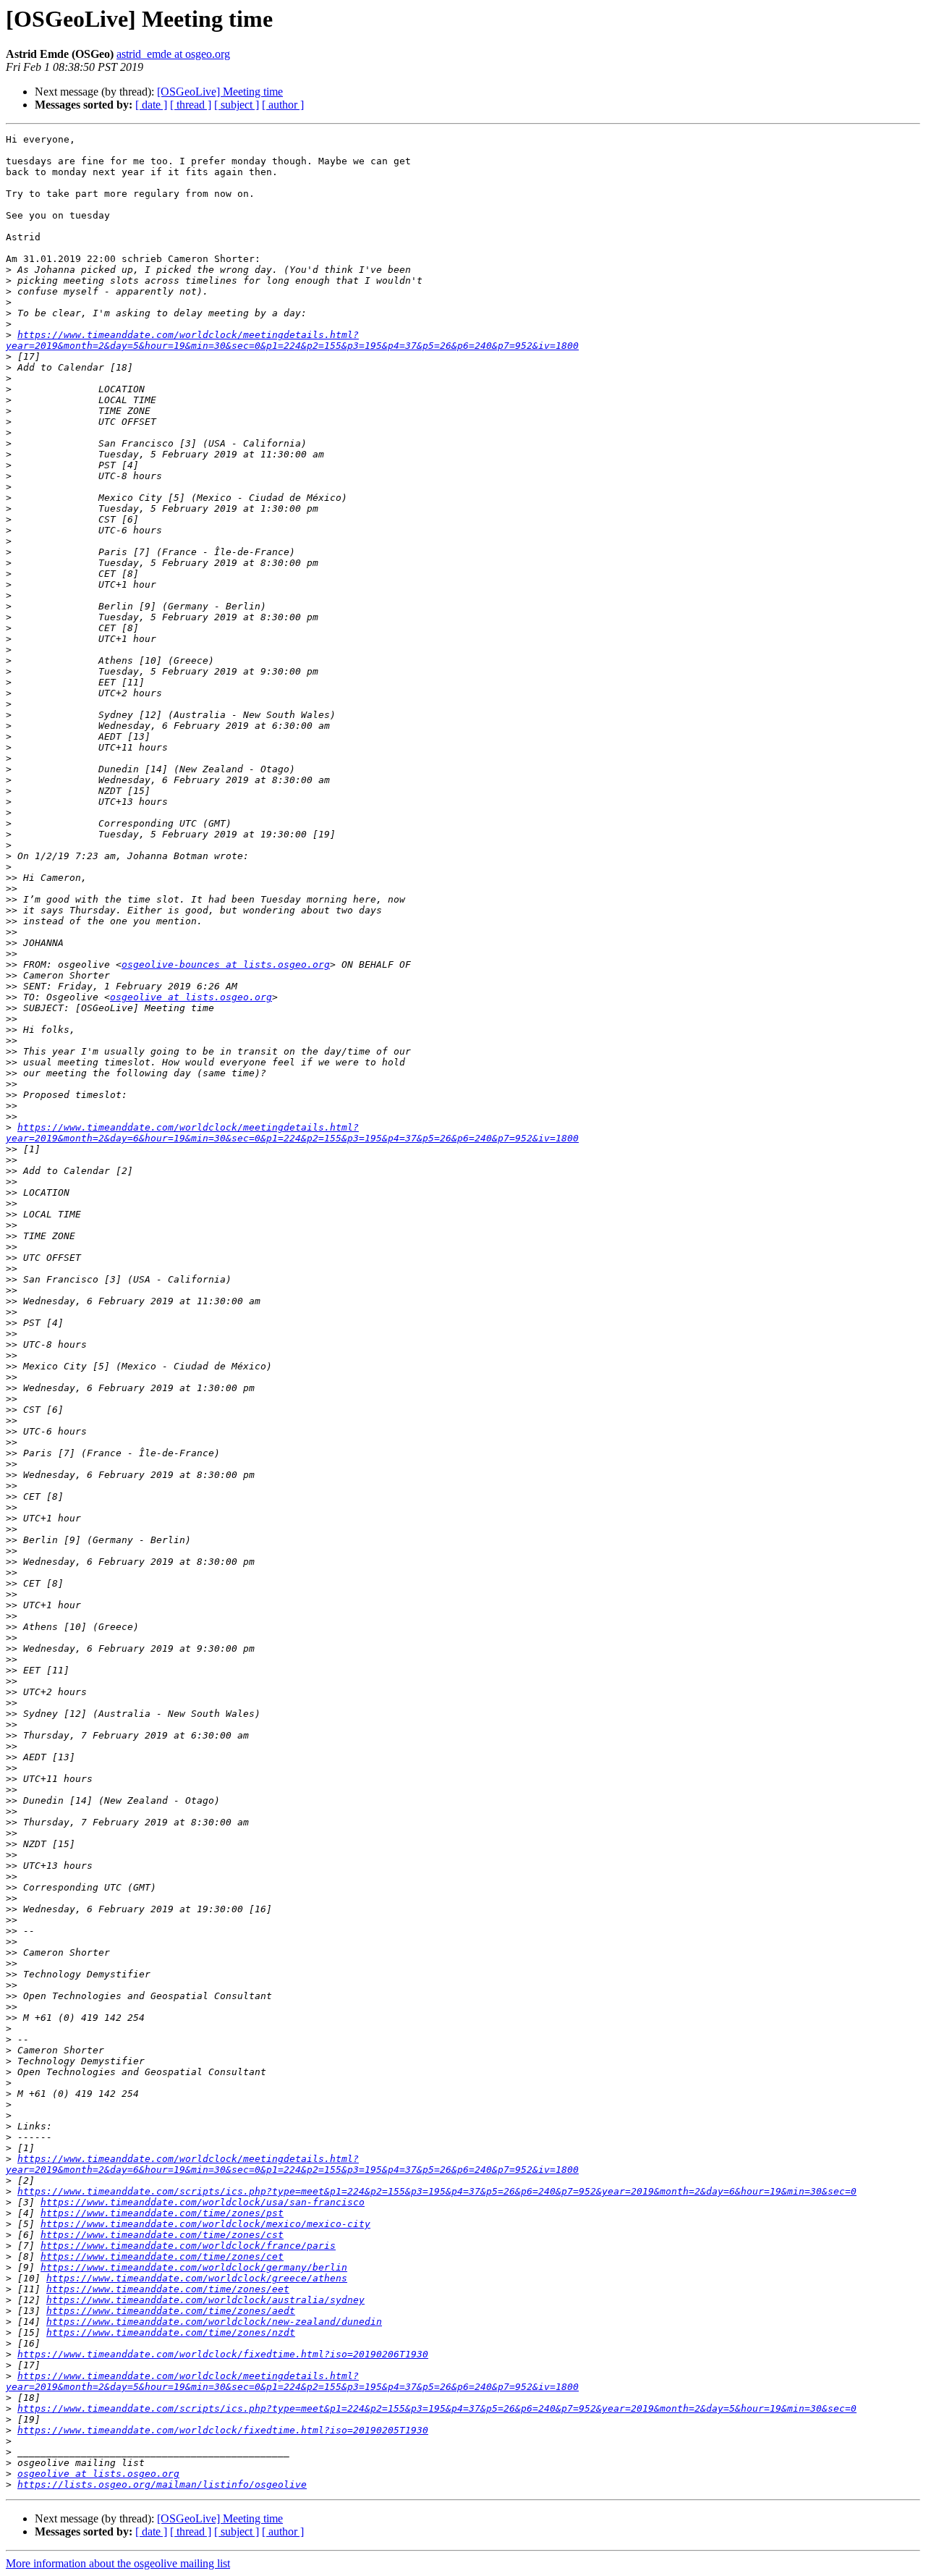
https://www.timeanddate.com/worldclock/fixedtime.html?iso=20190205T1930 (223, 2430)
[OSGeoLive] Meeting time (220, 92)
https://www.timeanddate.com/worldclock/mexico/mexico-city (205, 2224)
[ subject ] (237, 105)
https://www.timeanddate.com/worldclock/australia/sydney (205, 2300)
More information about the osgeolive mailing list (118, 2563)
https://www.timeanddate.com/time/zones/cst (162, 2235)
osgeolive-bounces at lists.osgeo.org (226, 964)
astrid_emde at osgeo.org (173, 54)
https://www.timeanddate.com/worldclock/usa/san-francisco (203, 2202)
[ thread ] (191, 105)
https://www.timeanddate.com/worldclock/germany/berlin (194, 2267)
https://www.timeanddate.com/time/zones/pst (162, 2213)
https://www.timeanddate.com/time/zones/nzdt (171, 2332)
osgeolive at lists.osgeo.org (191, 997)
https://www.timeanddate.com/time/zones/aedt (171, 2311)
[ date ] (151, 105)
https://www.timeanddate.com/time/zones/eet (168, 2289)
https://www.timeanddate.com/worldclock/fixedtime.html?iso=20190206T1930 (223, 2354)
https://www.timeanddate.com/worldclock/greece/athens (197, 2278)
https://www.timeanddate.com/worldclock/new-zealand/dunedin (214, 2322)
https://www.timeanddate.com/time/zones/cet (162, 2256)
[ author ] (283, 105)
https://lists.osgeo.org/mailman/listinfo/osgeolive (162, 2484)
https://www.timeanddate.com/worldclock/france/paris (188, 2246)
